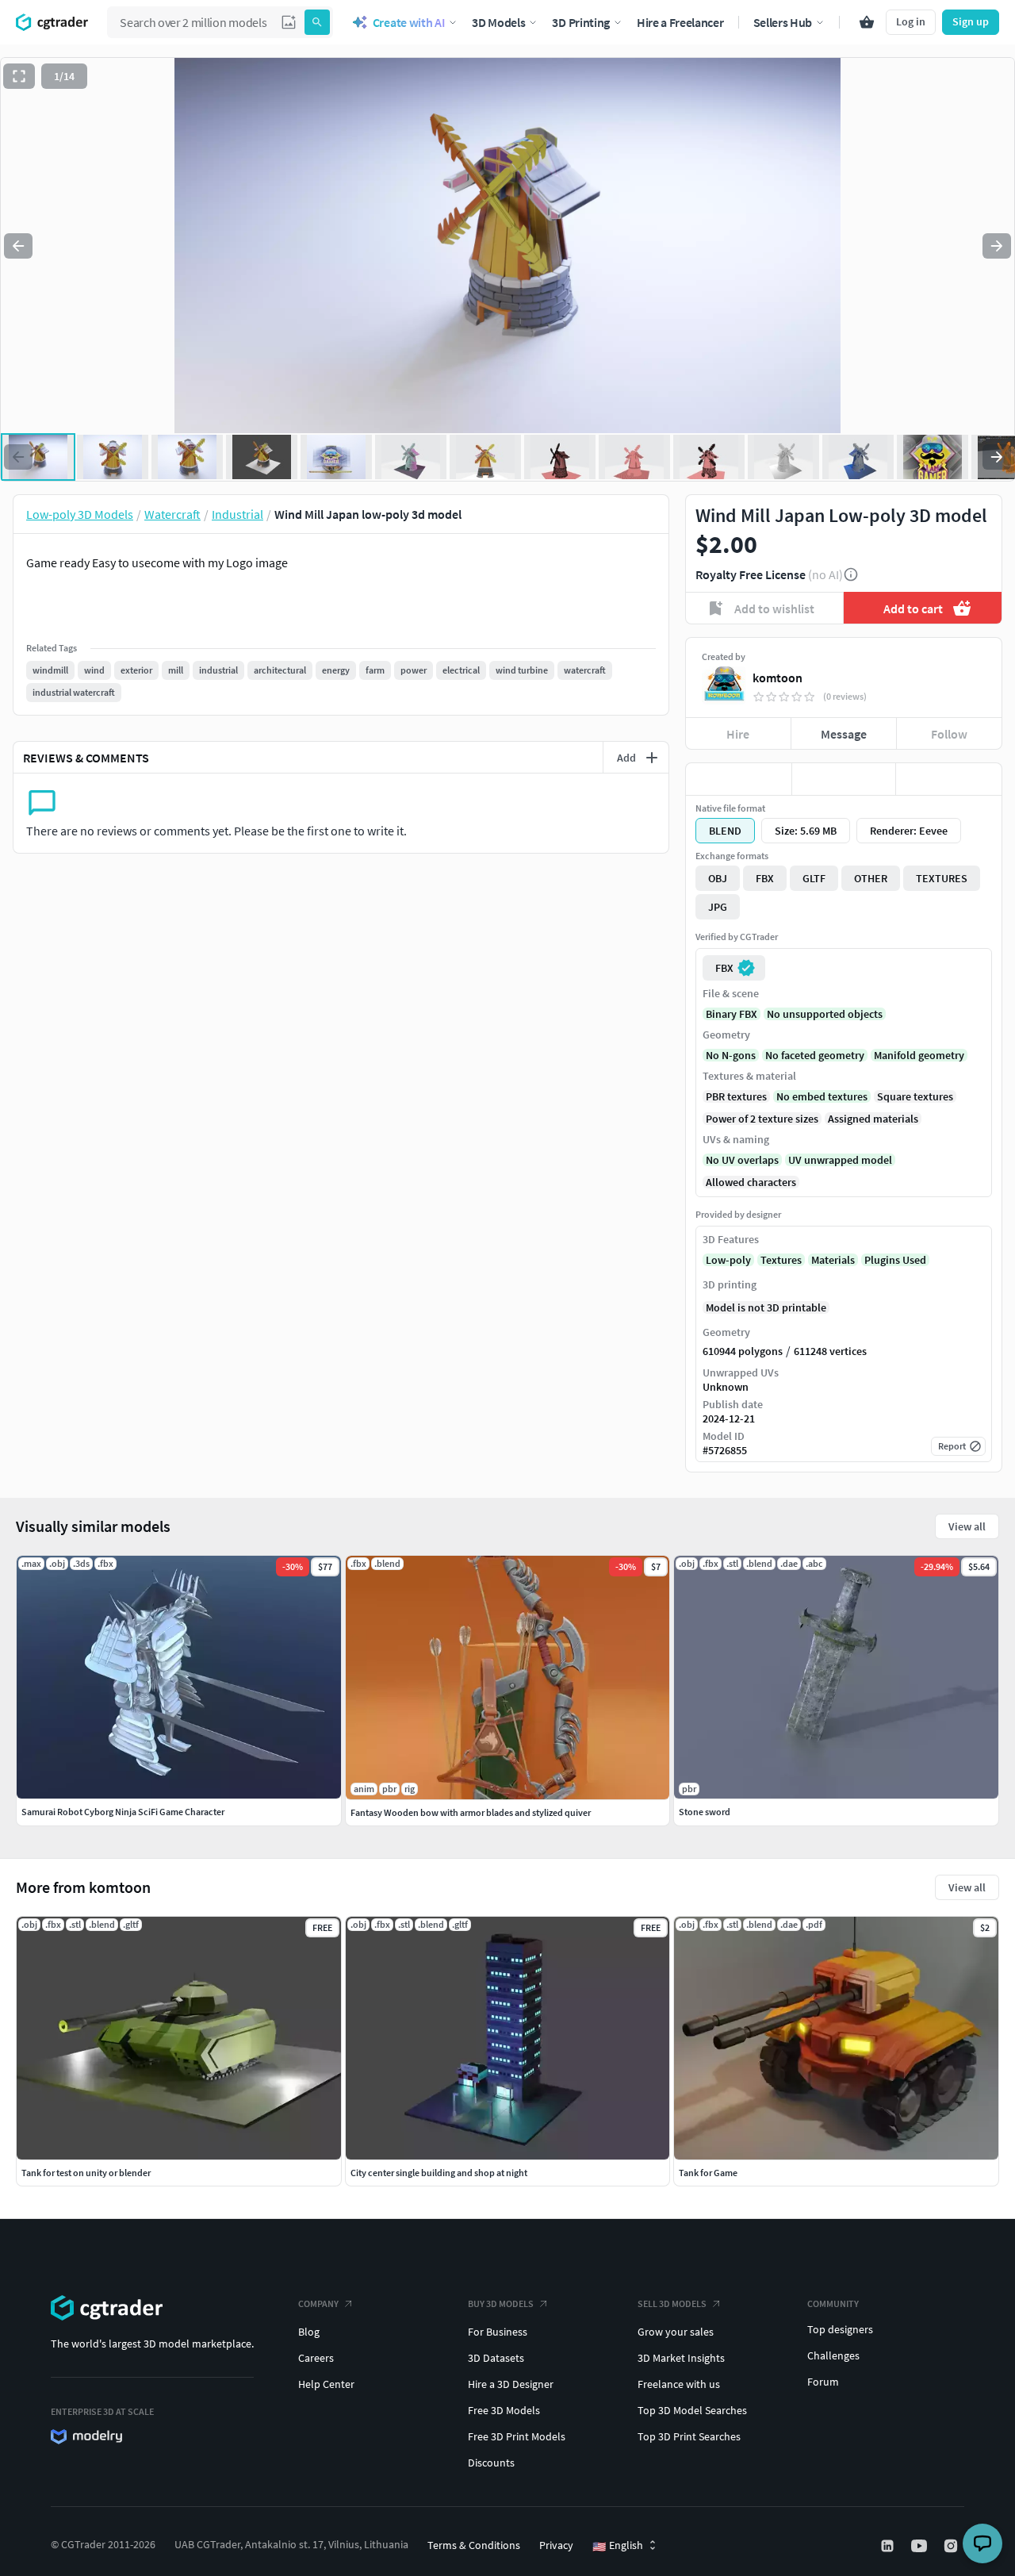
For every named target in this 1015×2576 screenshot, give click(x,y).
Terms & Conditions (474, 2545)
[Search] (317, 22)
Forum (823, 2382)
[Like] (739, 779)
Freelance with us (679, 2384)
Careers (316, 2358)
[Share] (949, 779)
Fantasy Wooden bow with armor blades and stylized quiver (471, 1812)
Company (318, 2303)
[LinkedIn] (889, 2546)
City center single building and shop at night (439, 2173)
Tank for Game (708, 2173)
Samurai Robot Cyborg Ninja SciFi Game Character (123, 1812)
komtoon (778, 678)
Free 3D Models (504, 2410)
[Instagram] (952, 2546)
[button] (289, 22)
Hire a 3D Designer (511, 2384)
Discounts (491, 2463)
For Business (498, 2332)
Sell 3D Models (672, 2303)
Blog (309, 2332)
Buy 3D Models (501, 2303)
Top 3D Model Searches (692, 2410)
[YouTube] (921, 2546)
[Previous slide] (18, 246)
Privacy (556, 2545)
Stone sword (705, 1812)
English (618, 2546)
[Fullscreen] (19, 76)
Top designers (840, 2329)
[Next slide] (997, 246)
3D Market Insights (681, 2358)
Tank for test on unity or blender (86, 2173)
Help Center (326, 2384)
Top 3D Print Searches (689, 2436)
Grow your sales (676, 2332)
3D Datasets (496, 2358)
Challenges (833, 2355)
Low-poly (728, 1260)
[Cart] (867, 22)
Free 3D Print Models (517, 2436)
